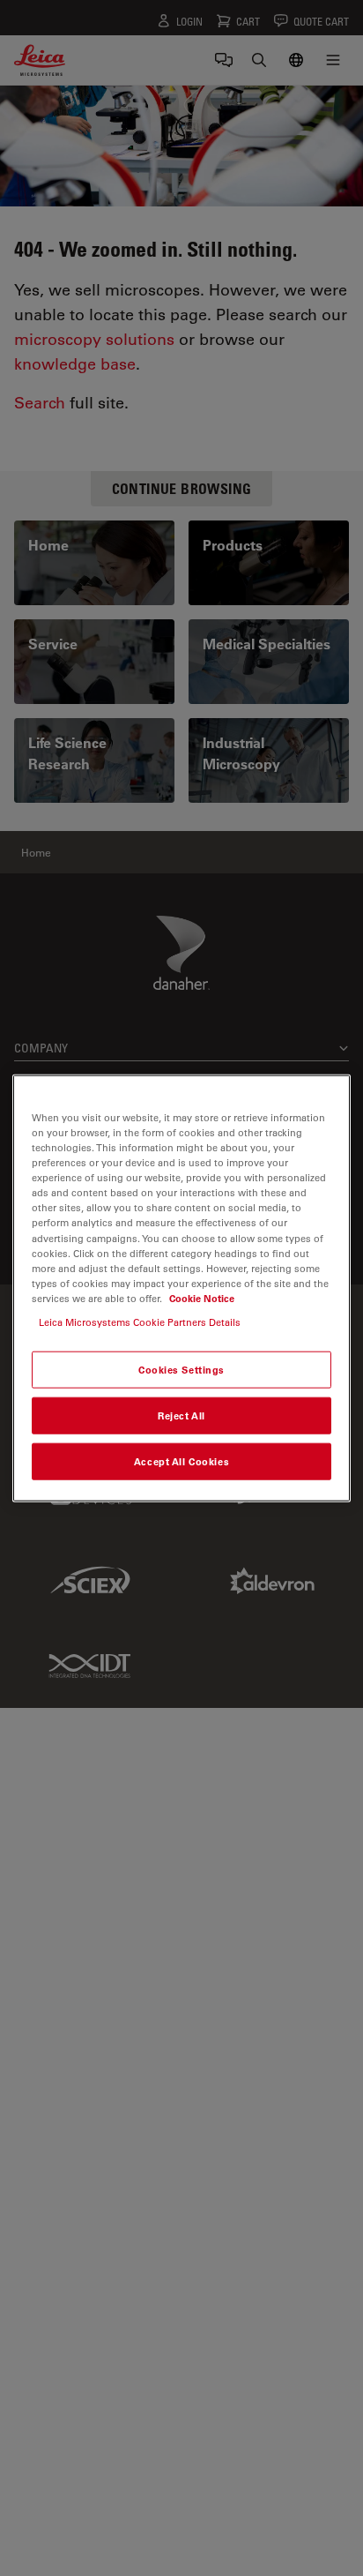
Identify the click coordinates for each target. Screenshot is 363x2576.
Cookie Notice (202, 1297)
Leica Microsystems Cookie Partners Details (140, 1321)
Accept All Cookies (181, 1460)
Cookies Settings (181, 1370)
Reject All (181, 1415)
